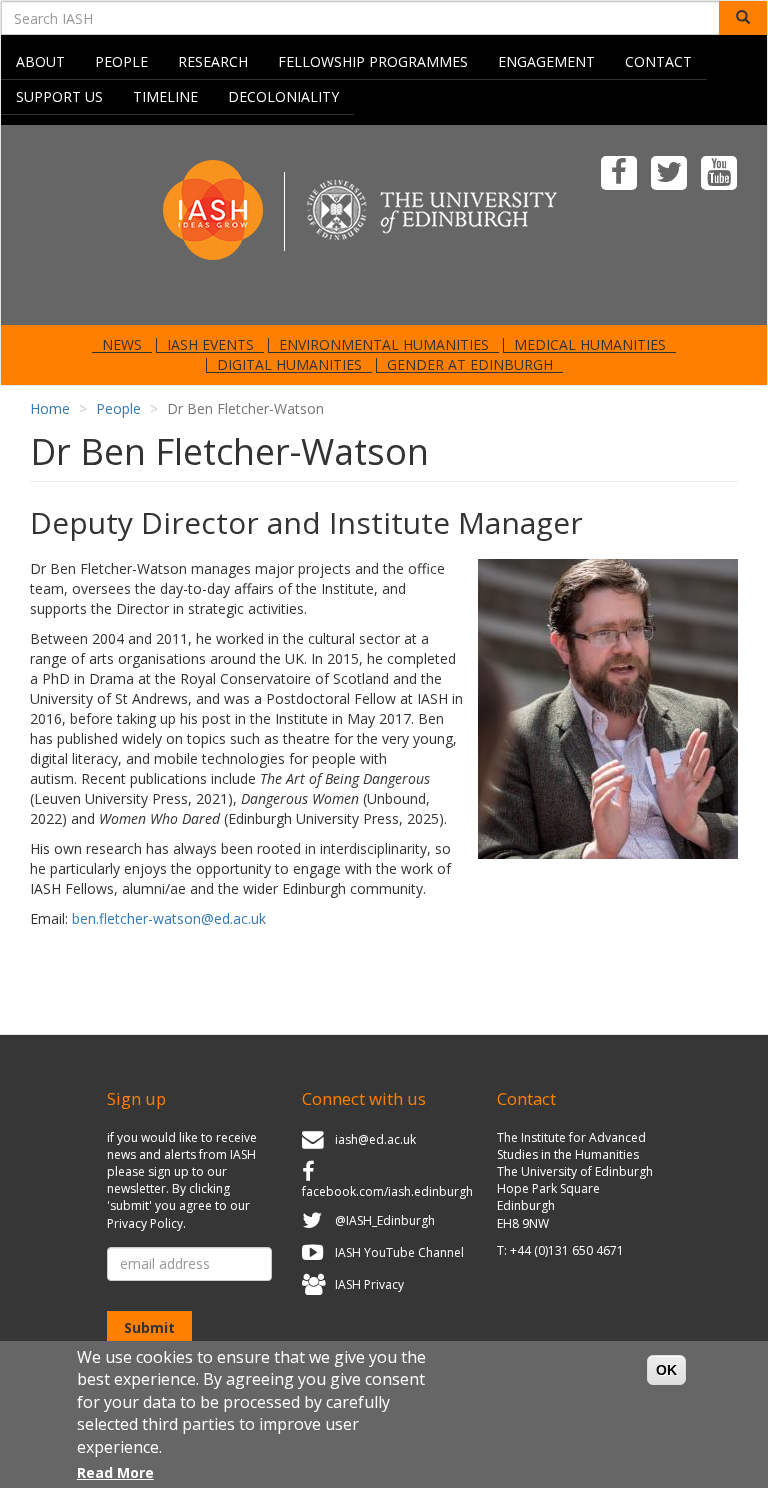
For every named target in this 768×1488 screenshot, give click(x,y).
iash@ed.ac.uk (375, 1139)
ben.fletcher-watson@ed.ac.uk (169, 918)
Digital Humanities (289, 365)
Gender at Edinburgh (470, 365)
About (40, 61)
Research (213, 61)
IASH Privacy (369, 1284)
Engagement (546, 61)
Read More (115, 1472)
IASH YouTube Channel (399, 1252)
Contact (658, 61)
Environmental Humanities (384, 345)
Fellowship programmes (373, 61)
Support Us (59, 96)
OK (666, 1370)
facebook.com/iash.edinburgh (387, 1191)
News (122, 345)
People (121, 61)
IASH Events (210, 345)
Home (50, 408)
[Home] (384, 223)
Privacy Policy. (146, 1223)
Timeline (165, 96)
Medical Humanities (590, 345)
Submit (149, 1327)
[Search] (743, 18)
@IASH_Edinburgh (385, 1221)
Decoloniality (283, 96)
